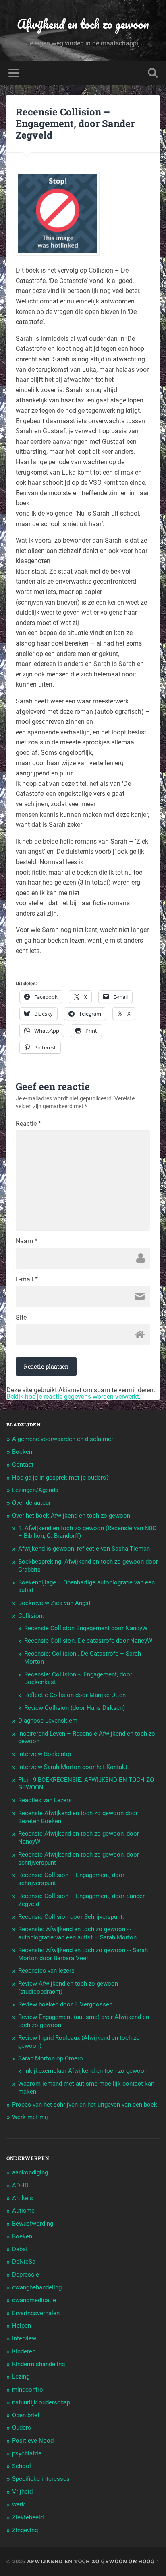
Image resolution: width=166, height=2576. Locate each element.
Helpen (22, 2326)
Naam (27, 1241)
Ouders (22, 2428)
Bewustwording (33, 2224)
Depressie (26, 2275)
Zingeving (25, 2530)
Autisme (23, 2211)
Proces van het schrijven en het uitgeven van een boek (85, 2105)
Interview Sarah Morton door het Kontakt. (74, 1767)
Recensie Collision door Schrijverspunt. (71, 1917)
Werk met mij (30, 2117)
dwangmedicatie (34, 2300)
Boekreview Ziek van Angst (54, 1603)
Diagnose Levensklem (48, 1721)
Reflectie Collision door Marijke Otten (75, 1695)
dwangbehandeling (37, 2287)
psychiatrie (27, 2453)
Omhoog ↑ (144, 2561)
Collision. (31, 1616)
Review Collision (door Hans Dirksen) (75, 1708)
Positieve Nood (33, 2441)
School (22, 2466)
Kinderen (24, 2351)
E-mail (27, 1279)
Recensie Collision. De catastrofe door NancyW (88, 1641)
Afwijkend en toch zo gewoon (83, 24)
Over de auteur (31, 1503)
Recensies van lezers (46, 1971)
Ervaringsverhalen (36, 2313)
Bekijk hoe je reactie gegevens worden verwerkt (73, 1397)
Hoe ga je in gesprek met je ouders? (60, 1478)
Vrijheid (22, 2492)
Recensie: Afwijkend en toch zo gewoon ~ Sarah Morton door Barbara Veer (83, 1954)
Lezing (21, 2377)
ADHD (20, 2185)
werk (19, 2504)
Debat (20, 2249)
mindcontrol (28, 2390)
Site (21, 1318)
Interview (24, 2338)
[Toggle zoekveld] (153, 73)
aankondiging (30, 2172)
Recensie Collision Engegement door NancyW (86, 1628)
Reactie (28, 1124)
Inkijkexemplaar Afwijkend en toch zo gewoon (86, 2071)
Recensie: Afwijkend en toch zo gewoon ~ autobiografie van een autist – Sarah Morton (77, 1933)
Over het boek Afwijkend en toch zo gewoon (71, 1516)
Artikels (23, 2198)
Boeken (22, 1452)
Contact (23, 1465)
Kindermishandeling (38, 2364)
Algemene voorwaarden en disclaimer (63, 1439)
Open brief (26, 2415)
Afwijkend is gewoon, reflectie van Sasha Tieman (84, 1549)
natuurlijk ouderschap (41, 2402)
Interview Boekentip (45, 1754)
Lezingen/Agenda (35, 1490)
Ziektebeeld (28, 2517)
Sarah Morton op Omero (51, 2058)
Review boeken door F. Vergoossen (65, 2004)
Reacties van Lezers (45, 1800)
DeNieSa (24, 2262)
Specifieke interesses (41, 2479)
